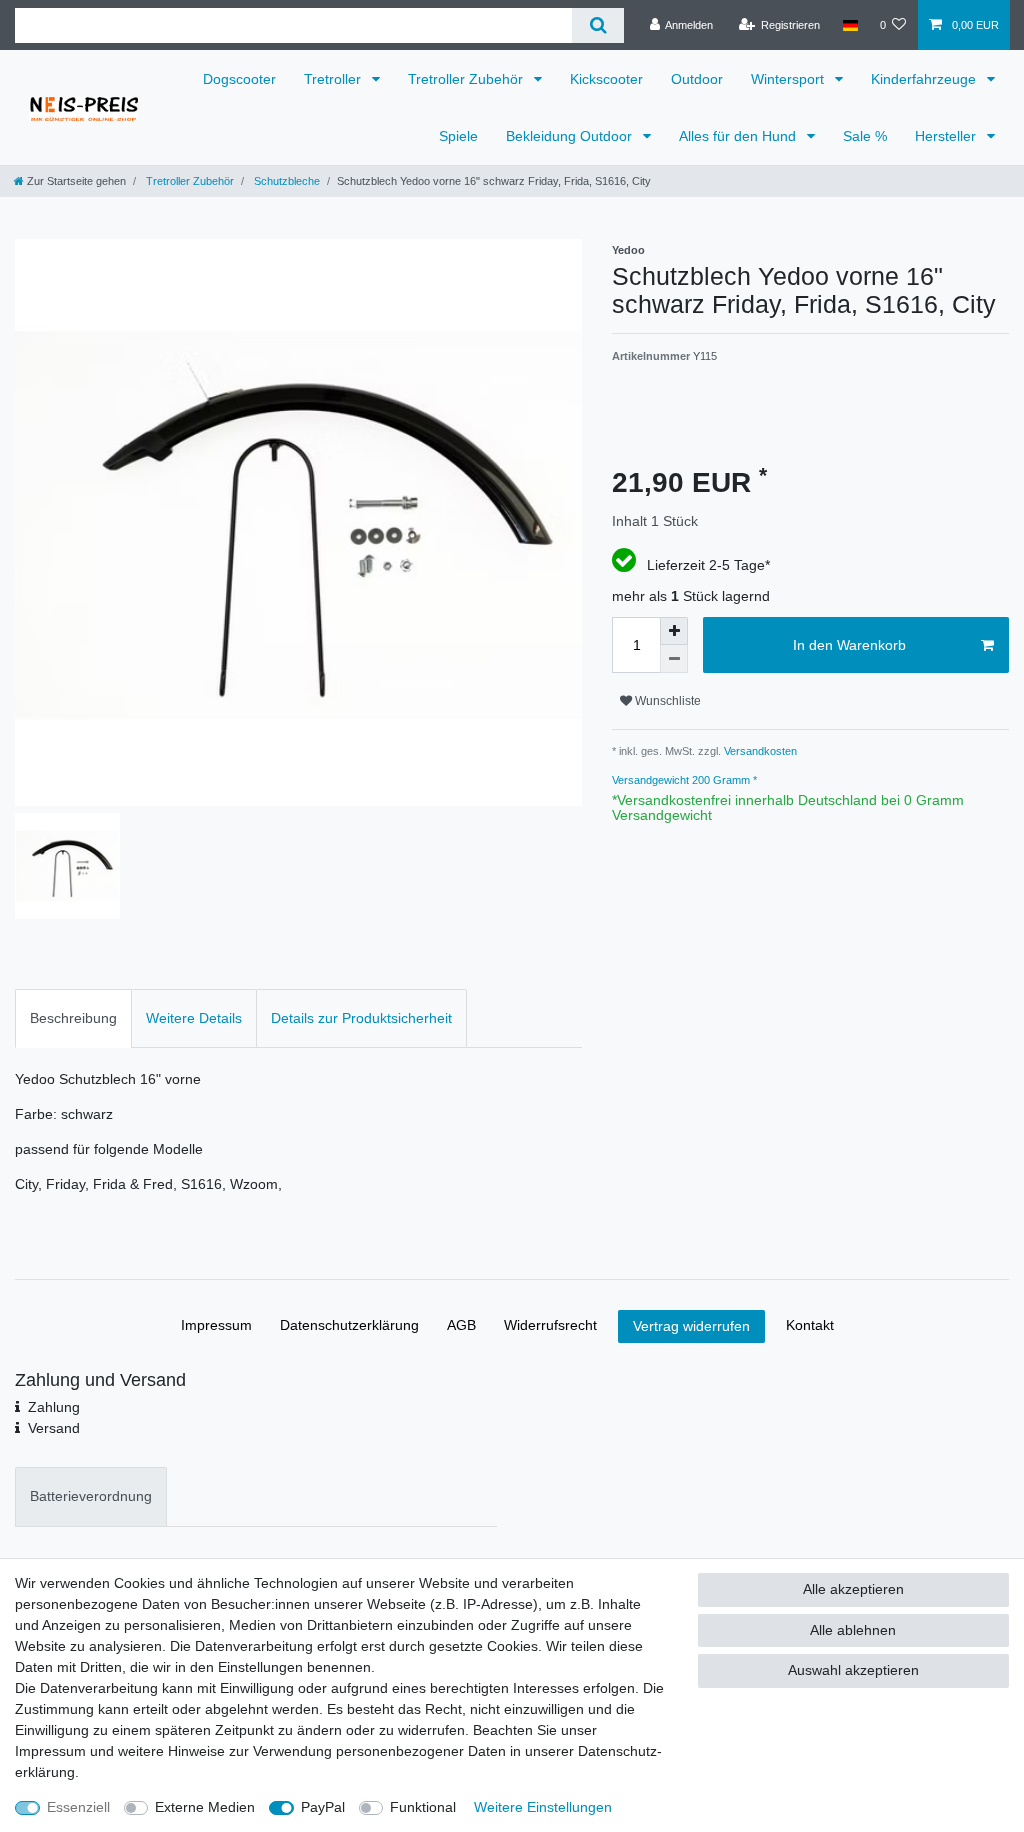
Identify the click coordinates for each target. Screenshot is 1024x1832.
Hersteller (947, 136)
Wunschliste (666, 701)
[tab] (73, 1018)
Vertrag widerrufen (691, 1326)
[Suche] (597, 25)
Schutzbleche (285, 181)
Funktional (423, 1807)
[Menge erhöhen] (674, 631)
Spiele (458, 136)
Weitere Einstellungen (543, 1807)
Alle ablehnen (853, 1630)
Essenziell (78, 1807)
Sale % (865, 136)
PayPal (323, 1807)
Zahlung (54, 1407)
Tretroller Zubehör (467, 79)
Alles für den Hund (739, 136)
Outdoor (697, 79)
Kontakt (810, 1325)
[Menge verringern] (674, 659)
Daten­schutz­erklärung (349, 1325)
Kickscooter (606, 79)
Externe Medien (205, 1807)
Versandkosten (759, 751)
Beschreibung (73, 1018)
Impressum (216, 1325)
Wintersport (789, 79)
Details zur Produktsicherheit (361, 1018)
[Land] (849, 25)
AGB (461, 1325)
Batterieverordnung (91, 1496)
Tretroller (334, 79)
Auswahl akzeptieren (853, 1670)
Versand (54, 1428)
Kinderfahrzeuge (925, 79)
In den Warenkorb (849, 645)
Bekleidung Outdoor (571, 136)
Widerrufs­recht (550, 1325)
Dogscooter (239, 79)
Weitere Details (194, 1018)
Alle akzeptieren (853, 1589)
